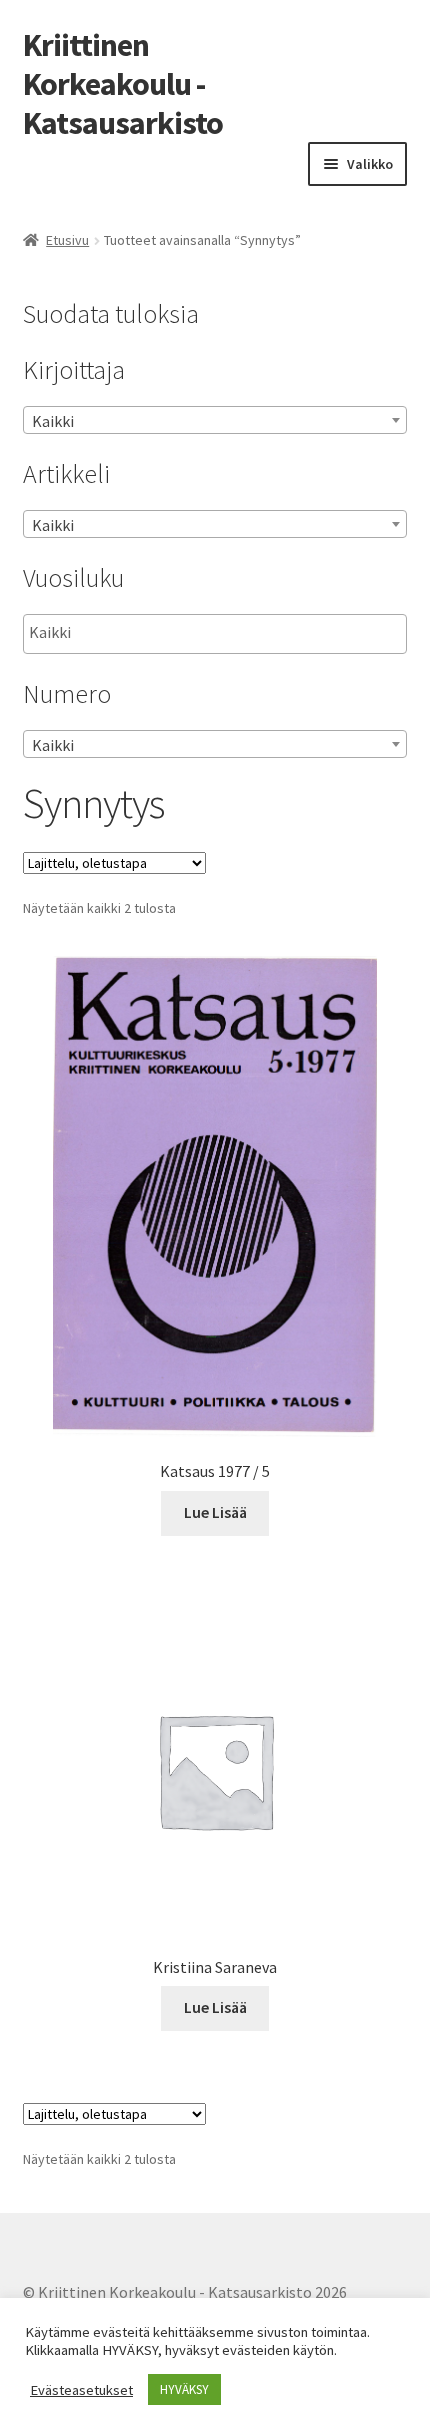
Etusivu (67, 240)
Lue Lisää (215, 1512)
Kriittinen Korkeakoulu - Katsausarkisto (123, 84)
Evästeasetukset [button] (81, 2390)
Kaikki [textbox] (53, 421)
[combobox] (215, 420)
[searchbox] (129, 633)
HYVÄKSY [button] (184, 2389)
